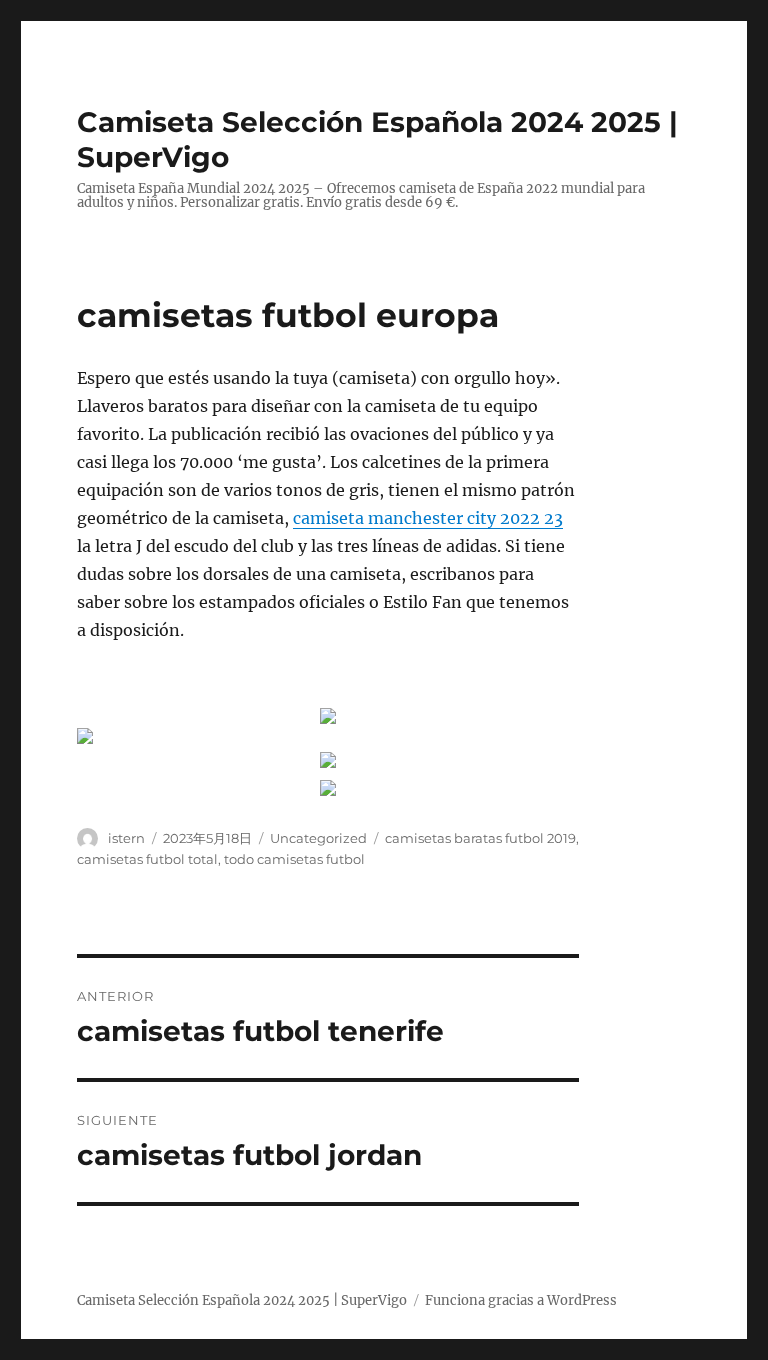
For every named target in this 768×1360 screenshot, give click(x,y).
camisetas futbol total (147, 859)
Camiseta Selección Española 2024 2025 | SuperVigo (242, 1300)
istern (126, 838)
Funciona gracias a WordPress (521, 1300)
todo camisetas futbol (294, 859)
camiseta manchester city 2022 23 (428, 518)
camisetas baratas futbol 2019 (480, 838)
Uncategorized (318, 838)
